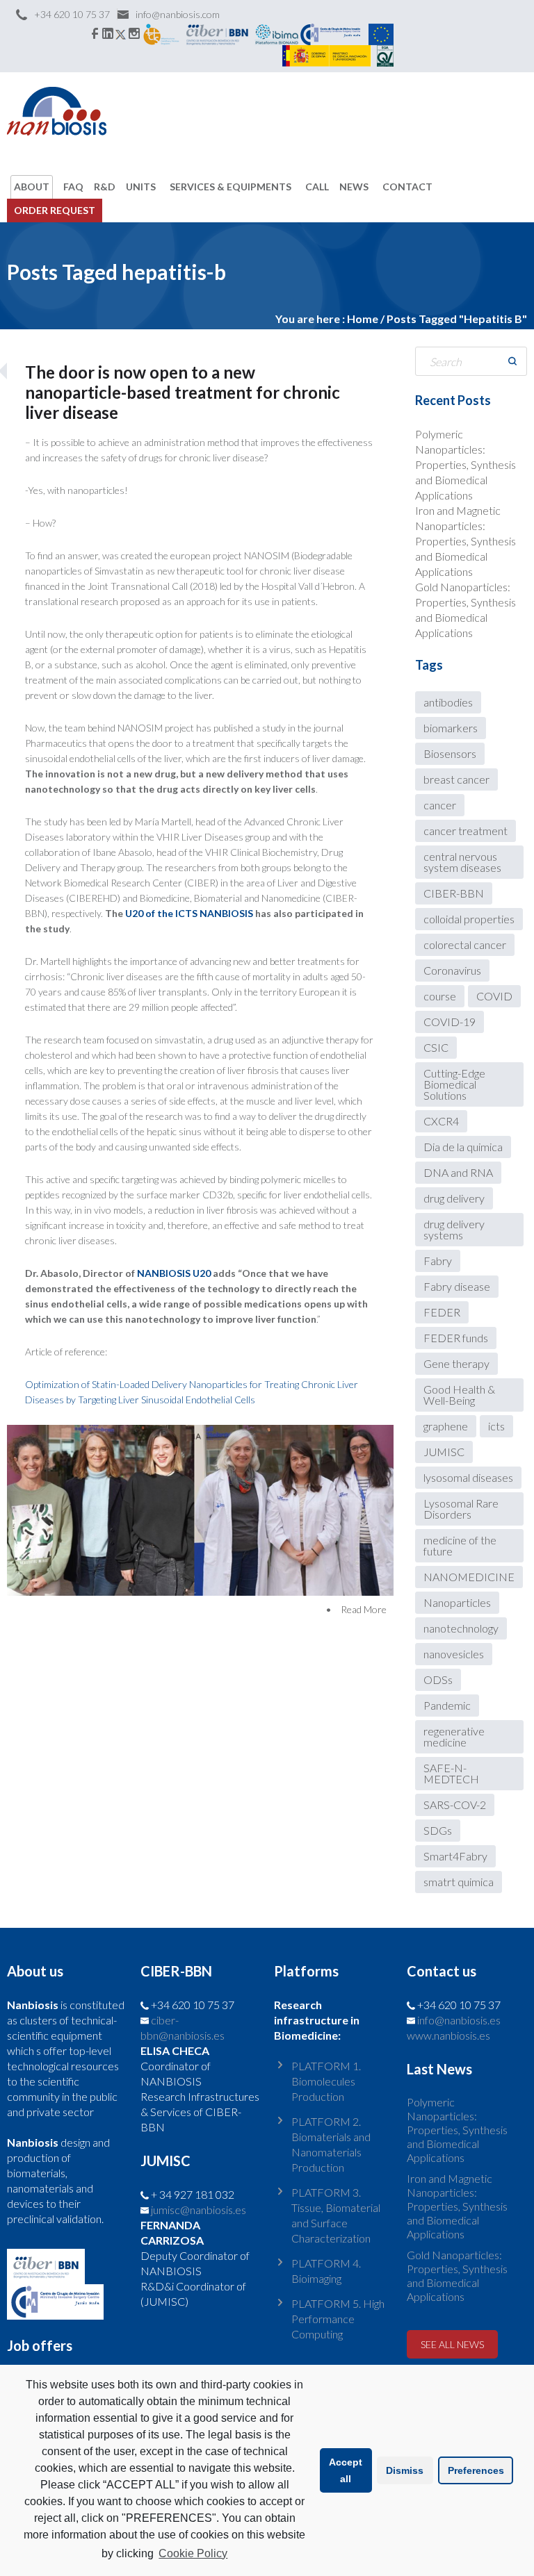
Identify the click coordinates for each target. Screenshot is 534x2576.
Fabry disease (457, 1286)
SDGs (438, 1830)
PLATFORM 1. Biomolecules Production (326, 2081)
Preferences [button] (476, 2470)
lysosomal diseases (468, 1477)
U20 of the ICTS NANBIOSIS (190, 913)
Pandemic (447, 1705)
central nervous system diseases (462, 862)
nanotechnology (461, 1628)
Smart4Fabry (455, 1856)
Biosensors (450, 753)
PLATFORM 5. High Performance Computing (338, 2319)
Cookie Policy (193, 2553)
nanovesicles (454, 1654)
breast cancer (456, 779)
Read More (364, 1609)
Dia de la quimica (463, 1147)
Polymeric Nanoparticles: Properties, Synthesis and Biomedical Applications (466, 464)
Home (363, 319)
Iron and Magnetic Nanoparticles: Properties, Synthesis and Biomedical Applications (466, 541)
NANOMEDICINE (469, 1577)
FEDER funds (456, 1338)
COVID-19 (450, 1022)
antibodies (448, 702)
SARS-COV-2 (455, 1805)
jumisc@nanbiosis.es (199, 2210)
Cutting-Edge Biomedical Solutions (454, 1084)
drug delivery (454, 1198)
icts (496, 1426)
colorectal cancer (465, 944)
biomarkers (451, 728)
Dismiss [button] (405, 2470)
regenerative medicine (454, 1736)
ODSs (438, 1679)
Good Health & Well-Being (459, 1395)
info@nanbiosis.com (178, 14)
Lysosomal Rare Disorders (461, 1509)
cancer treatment (466, 831)
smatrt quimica (459, 1882)
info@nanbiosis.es (459, 2020)
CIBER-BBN (454, 893)
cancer (440, 805)
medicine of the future (460, 1545)
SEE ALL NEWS (452, 2344)
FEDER (442, 1312)
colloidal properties (469, 919)
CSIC (436, 1047)
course (440, 996)
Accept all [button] (346, 2470)
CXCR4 (441, 1121)
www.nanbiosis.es (448, 2035)
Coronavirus (452, 970)
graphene (446, 1426)
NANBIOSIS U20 (174, 1273)
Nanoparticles (457, 1602)
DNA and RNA (458, 1172)
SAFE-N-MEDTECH (451, 1773)
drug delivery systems (454, 1229)
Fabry (438, 1261)
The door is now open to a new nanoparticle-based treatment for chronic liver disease (183, 392)
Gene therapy (456, 1363)
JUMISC (444, 1452)
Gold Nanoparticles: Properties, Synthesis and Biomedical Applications (457, 2276)
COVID (494, 996)
